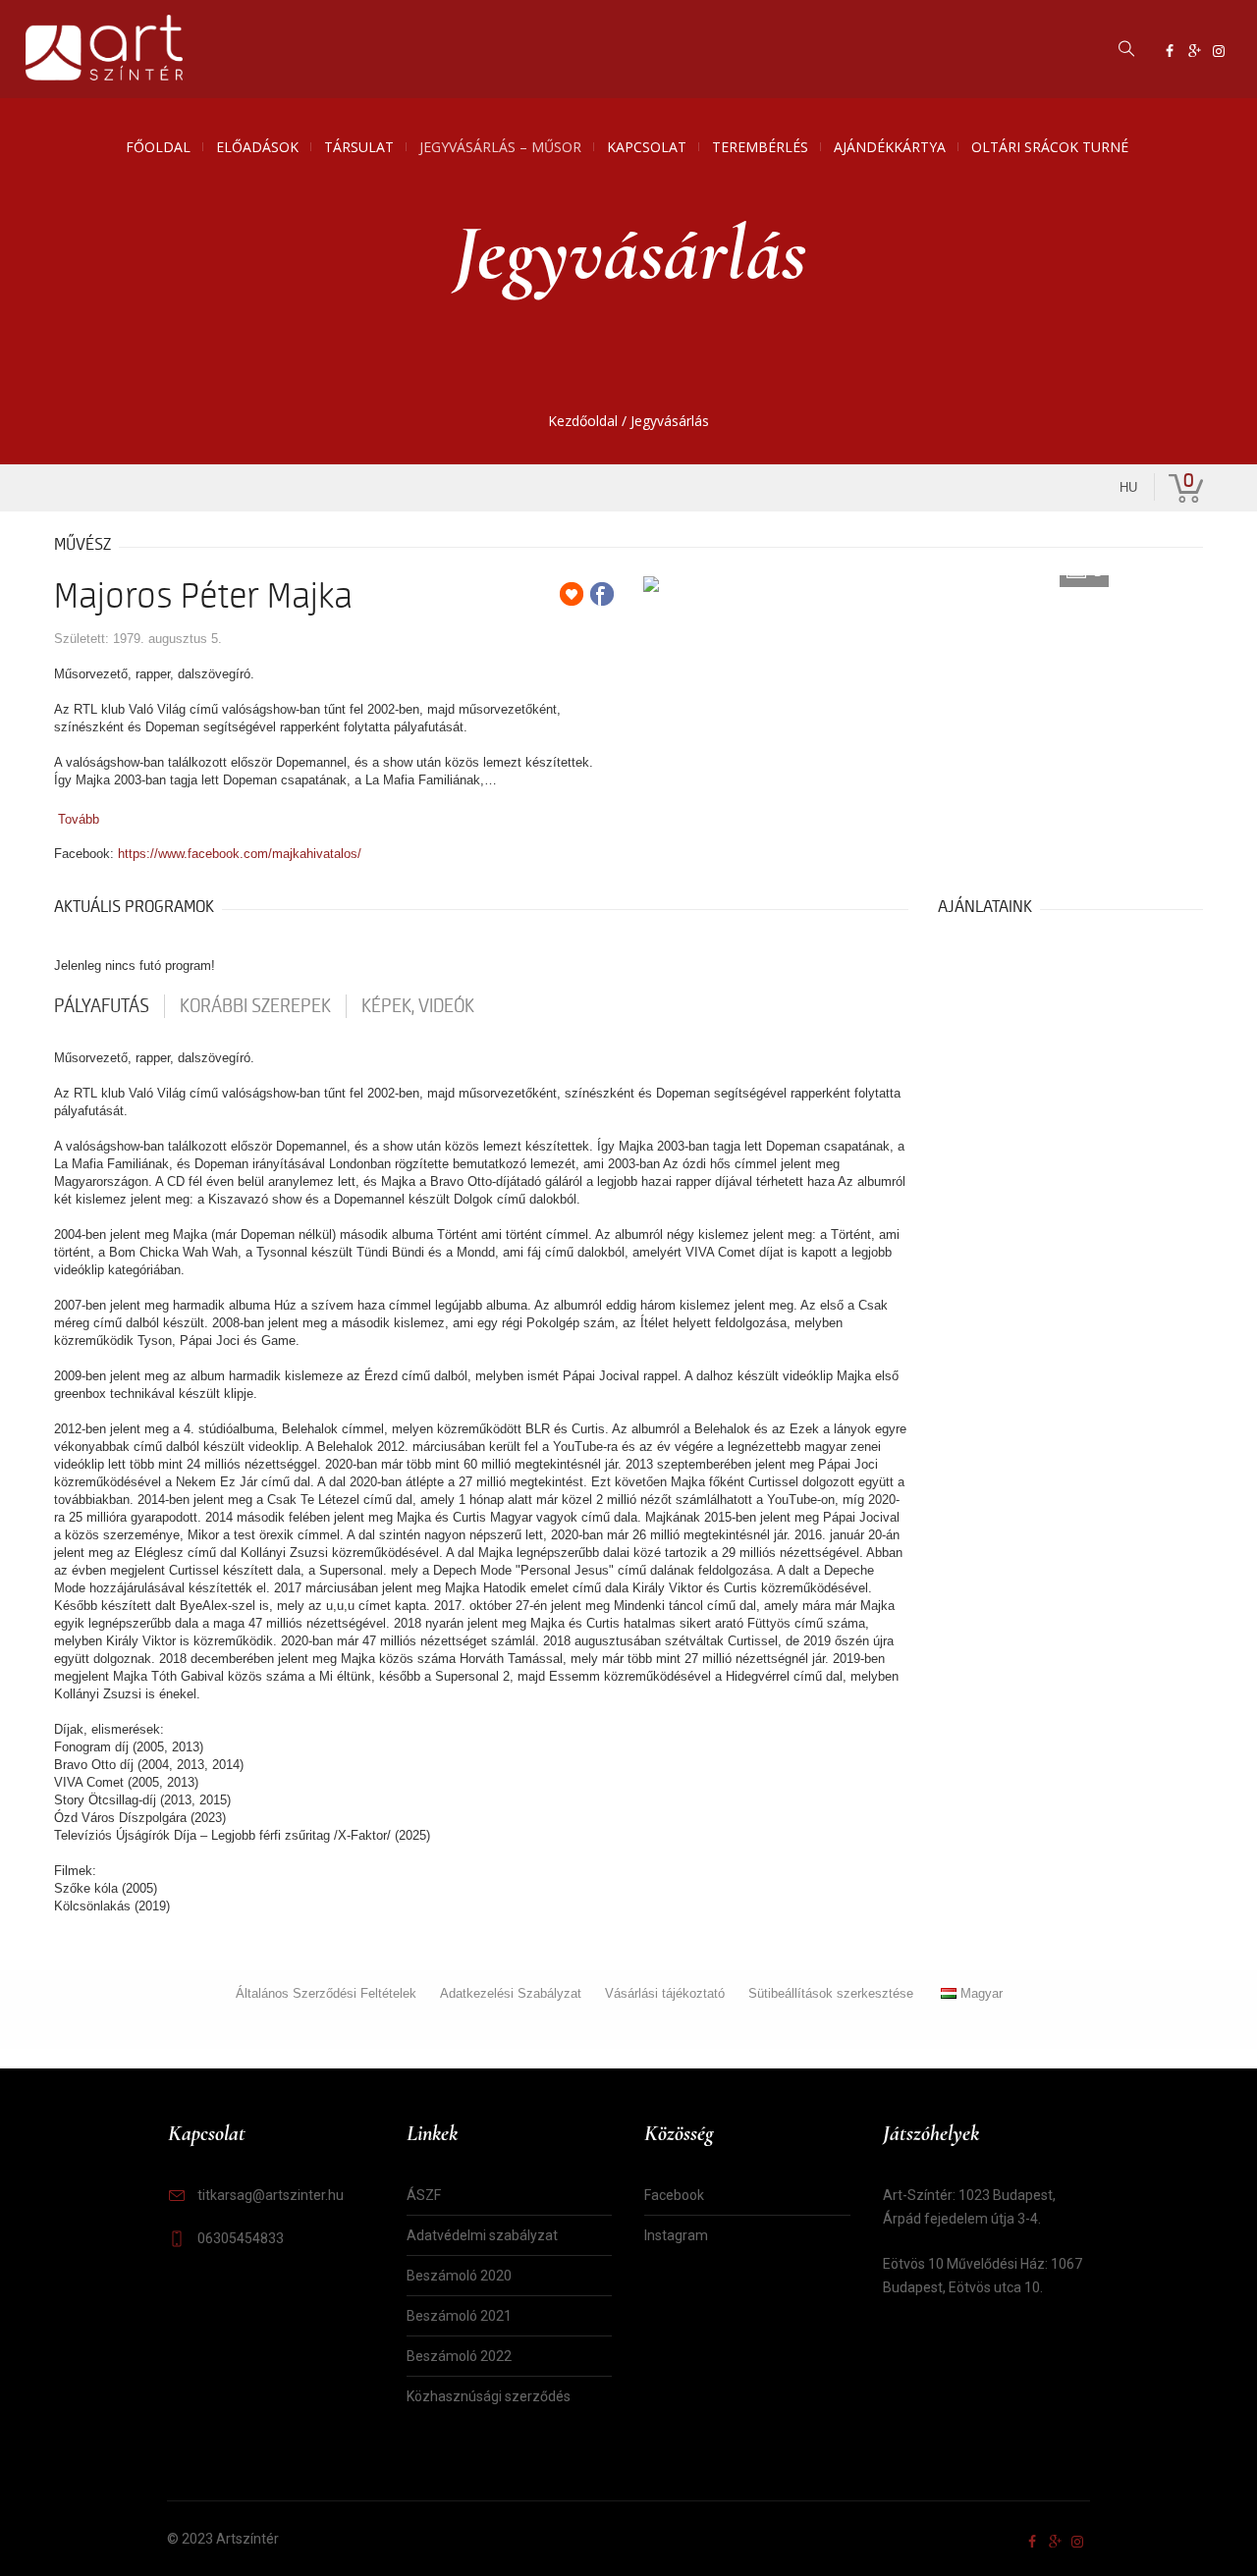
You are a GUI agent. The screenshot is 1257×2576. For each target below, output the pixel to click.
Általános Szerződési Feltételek (326, 1993)
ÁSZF (424, 2195)
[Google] (1194, 51)
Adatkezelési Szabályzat (511, 1993)
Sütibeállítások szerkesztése (831, 1993)
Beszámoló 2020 (459, 2276)
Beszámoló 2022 (459, 2356)
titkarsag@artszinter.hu (271, 2195)
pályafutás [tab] (102, 1006)
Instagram (676, 2235)
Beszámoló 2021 (459, 2316)
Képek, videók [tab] (418, 1006)
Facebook (674, 2195)
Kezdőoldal (583, 421)
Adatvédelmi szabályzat (482, 2235)
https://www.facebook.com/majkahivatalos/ (240, 854)
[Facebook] (1170, 51)
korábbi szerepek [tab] (255, 1006)
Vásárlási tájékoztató (665, 1993)
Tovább (79, 819)
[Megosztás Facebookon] (602, 594)
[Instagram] (1219, 51)
